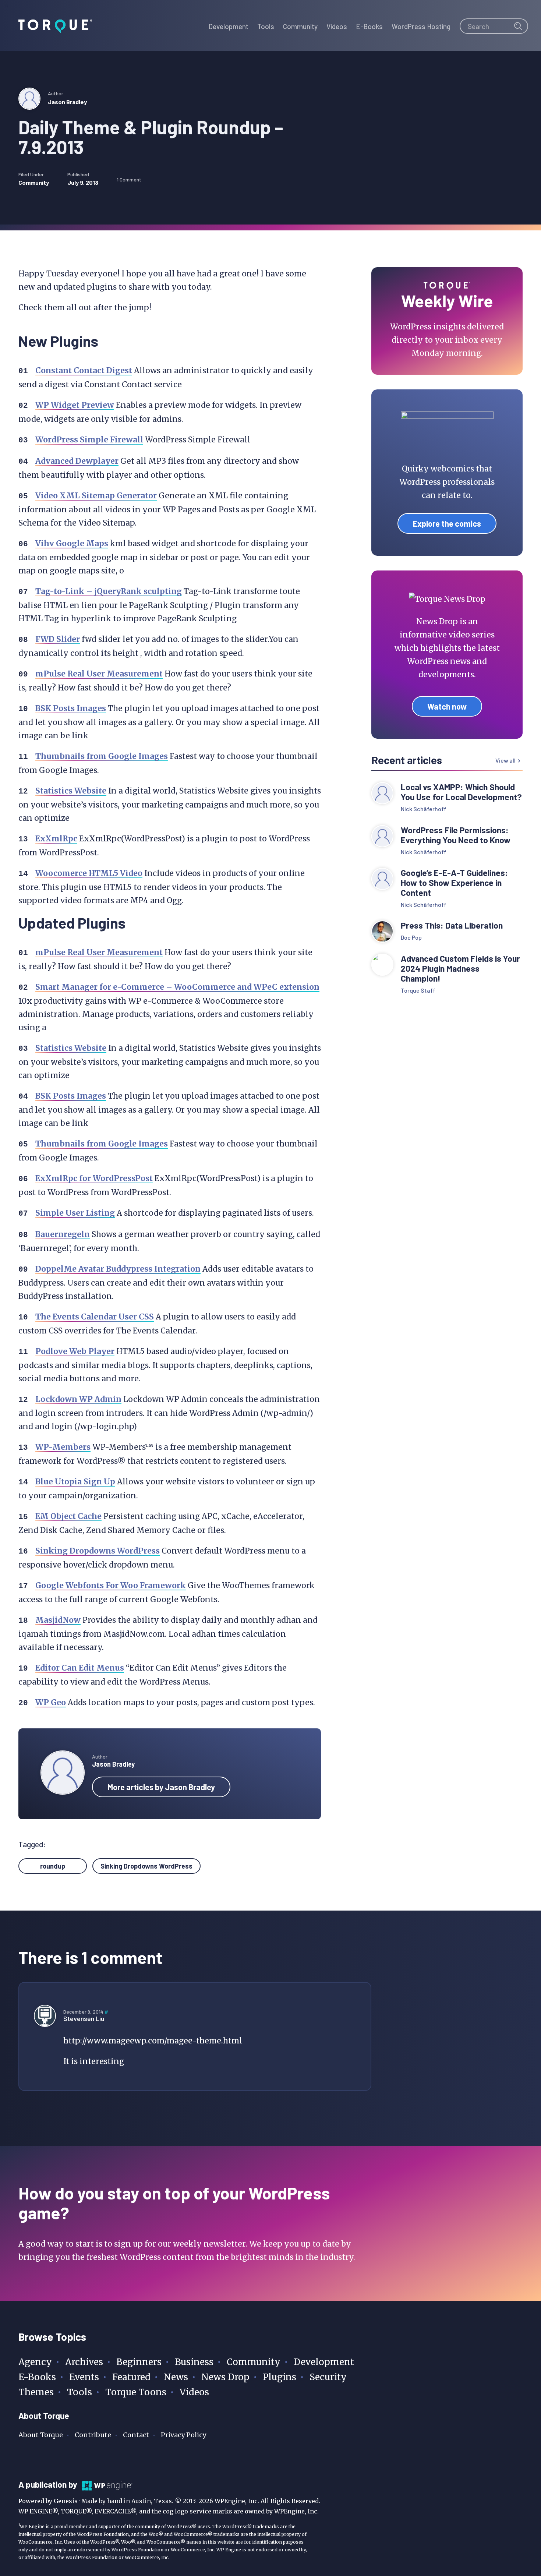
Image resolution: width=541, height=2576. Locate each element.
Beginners (139, 2362)
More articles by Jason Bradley (161, 1787)
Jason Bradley (67, 102)
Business (194, 2362)
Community (34, 182)
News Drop (225, 2377)
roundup (53, 1866)
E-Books (37, 2377)
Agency (35, 2362)
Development (324, 2362)
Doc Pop (411, 937)
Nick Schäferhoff (424, 809)
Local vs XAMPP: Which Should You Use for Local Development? (461, 792)
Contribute (93, 2435)
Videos (194, 2392)
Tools (79, 2392)
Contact (136, 2435)
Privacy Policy (183, 2435)
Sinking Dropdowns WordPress (146, 1866)
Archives (84, 2362)
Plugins (280, 2377)
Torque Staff (418, 990)
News (176, 2377)
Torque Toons (136, 2392)
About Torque (41, 2435)
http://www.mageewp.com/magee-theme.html (153, 2041)
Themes (36, 2392)
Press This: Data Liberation (452, 925)
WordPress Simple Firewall (89, 440)
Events (84, 2377)
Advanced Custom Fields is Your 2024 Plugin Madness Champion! (460, 969)
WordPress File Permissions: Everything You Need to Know (457, 835)
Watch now (447, 706)
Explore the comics (447, 523)
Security (328, 2377)
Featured (131, 2377)
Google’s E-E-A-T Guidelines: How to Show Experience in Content (454, 883)
